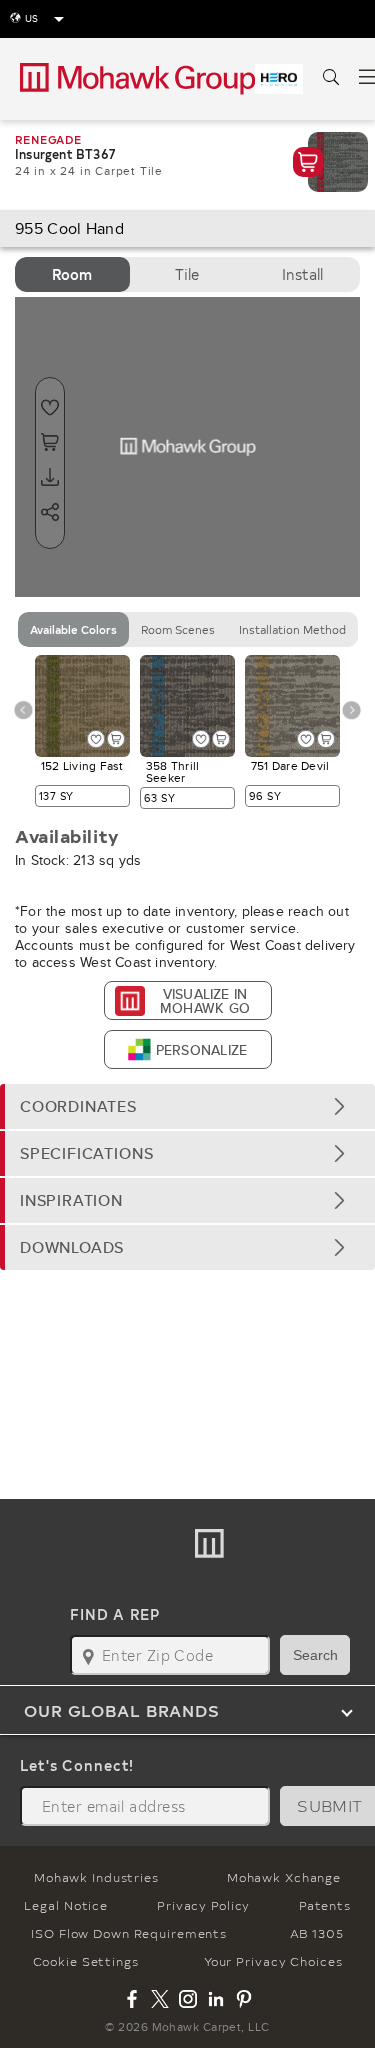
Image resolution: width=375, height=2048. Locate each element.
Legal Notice (66, 1905)
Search (315, 1655)
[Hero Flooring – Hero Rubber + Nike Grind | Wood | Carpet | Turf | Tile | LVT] (279, 79)
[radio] (72, 274)
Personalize (201, 1050)
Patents (324, 1905)
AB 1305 (317, 1933)
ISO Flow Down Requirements (129, 1933)
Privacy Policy (203, 1905)
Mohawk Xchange (284, 1877)
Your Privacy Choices (273, 1961)
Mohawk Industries (96, 1877)
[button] (187, 1106)
